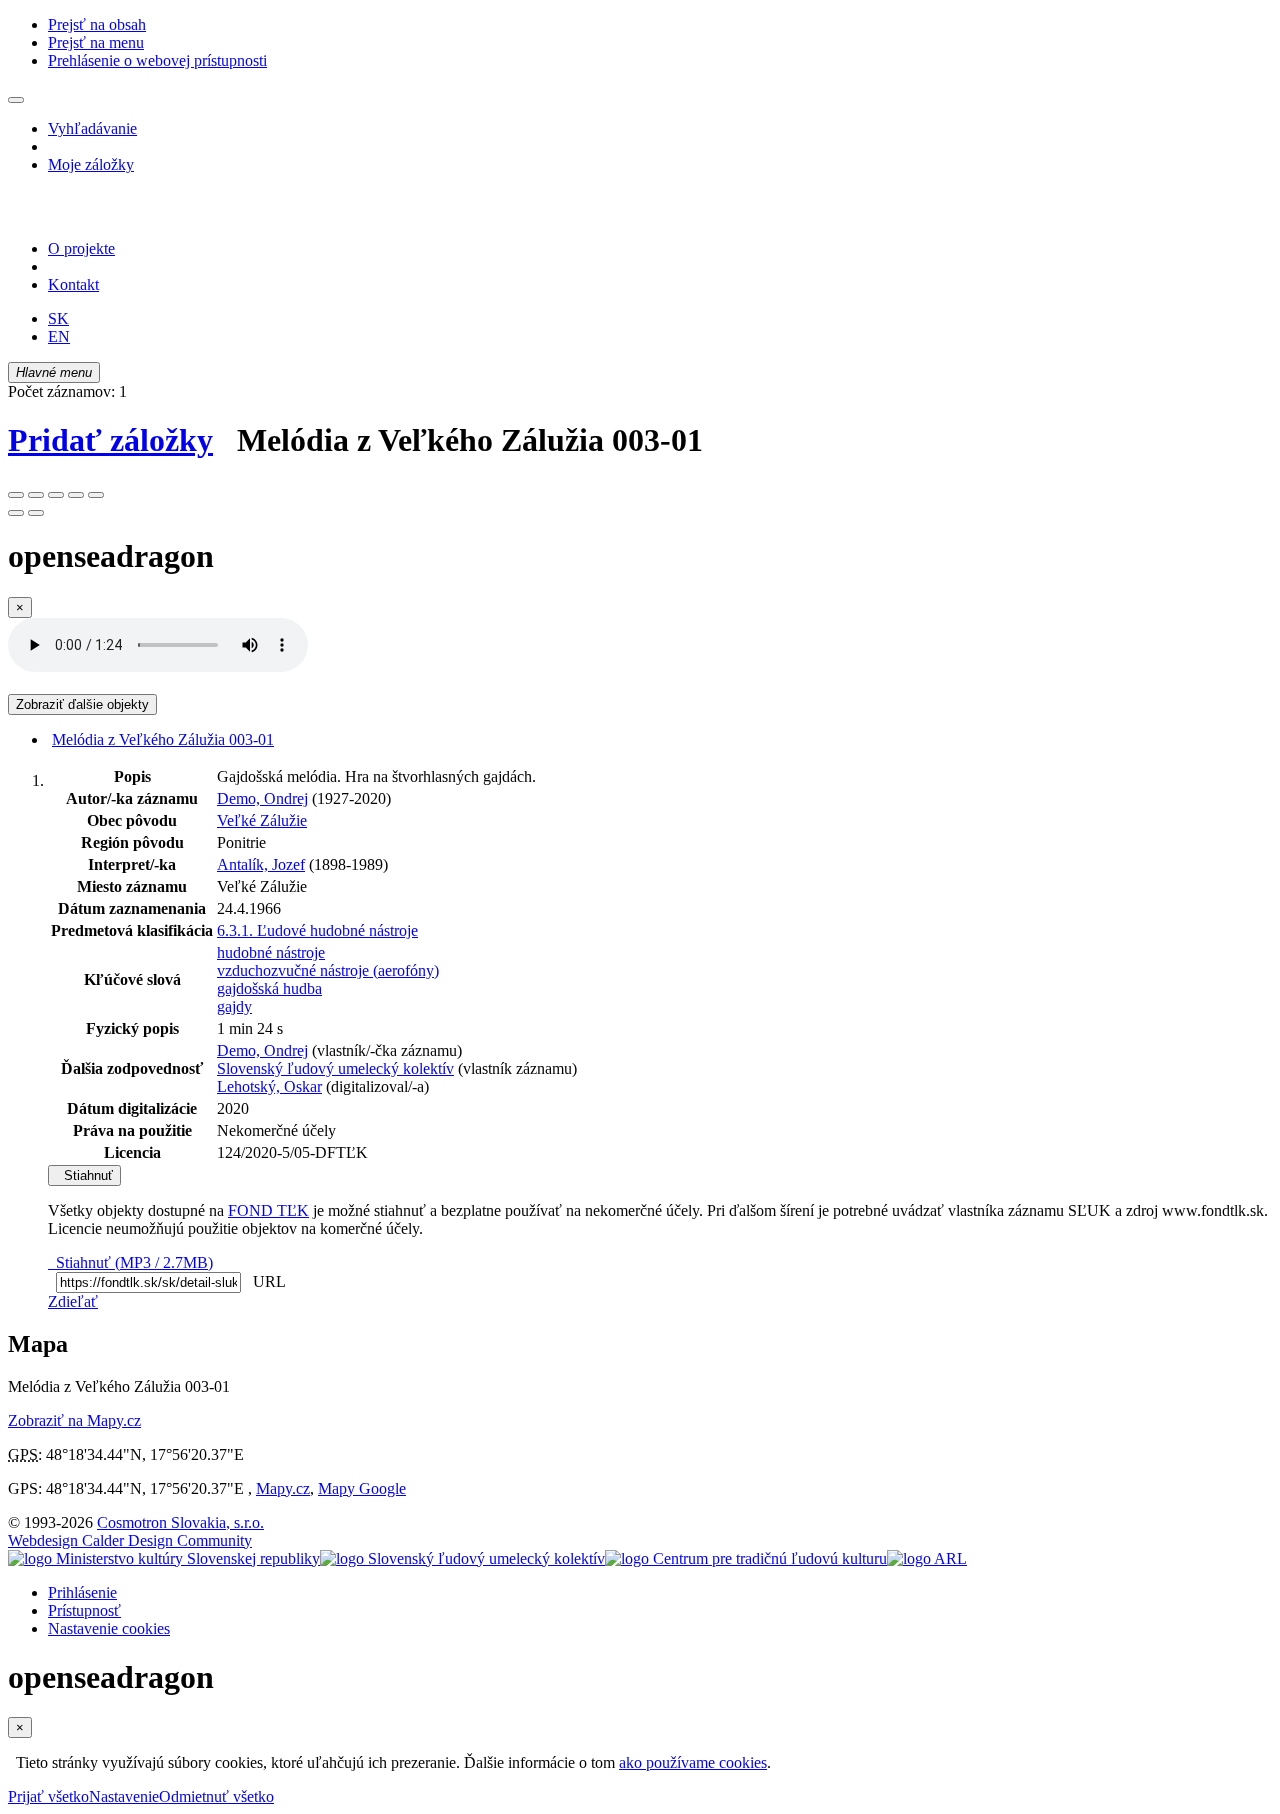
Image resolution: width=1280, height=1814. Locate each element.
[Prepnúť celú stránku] (76, 495)
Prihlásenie (82, 1592)
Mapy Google (362, 1488)
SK (58, 318)
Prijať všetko (48, 1796)
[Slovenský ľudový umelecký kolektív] (462, 1558)
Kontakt (73, 284)
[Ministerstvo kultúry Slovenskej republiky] (164, 1558)
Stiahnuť (84, 1175)
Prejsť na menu (96, 42)
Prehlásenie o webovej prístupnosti (157, 60)
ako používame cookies (693, 1762)
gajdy (234, 1006)
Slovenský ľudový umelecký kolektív (335, 1068)
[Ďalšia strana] (36, 513)
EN (59, 336)
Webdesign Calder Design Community (130, 1540)
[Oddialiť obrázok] (36, 495)
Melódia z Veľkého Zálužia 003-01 (163, 739)
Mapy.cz (283, 1488)
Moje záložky (91, 164)
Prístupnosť (84, 1610)
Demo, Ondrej (262, 798)
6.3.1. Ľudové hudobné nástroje (317, 930)
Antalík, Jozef (261, 864)
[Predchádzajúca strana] (16, 513)
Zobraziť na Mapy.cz (74, 1420)
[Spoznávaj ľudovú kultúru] (133, 214)
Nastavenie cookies (109, 1628)
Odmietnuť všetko (216, 1796)
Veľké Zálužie (262, 820)
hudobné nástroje (271, 952)
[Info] (96, 495)
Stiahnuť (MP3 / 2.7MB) (130, 1262)
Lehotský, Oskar (269, 1086)
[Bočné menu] (16, 100)
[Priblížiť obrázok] (16, 495)
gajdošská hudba (269, 988)
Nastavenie (124, 1796)
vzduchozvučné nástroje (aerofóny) (328, 970)
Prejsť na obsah (97, 24)
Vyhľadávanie (92, 128)
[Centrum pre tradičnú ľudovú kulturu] (746, 1558)
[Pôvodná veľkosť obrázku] (56, 495)
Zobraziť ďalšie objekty (82, 704)
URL (265, 1281)
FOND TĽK (268, 1210)
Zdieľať (73, 1301)
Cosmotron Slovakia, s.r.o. (180, 1522)
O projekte (81, 248)
